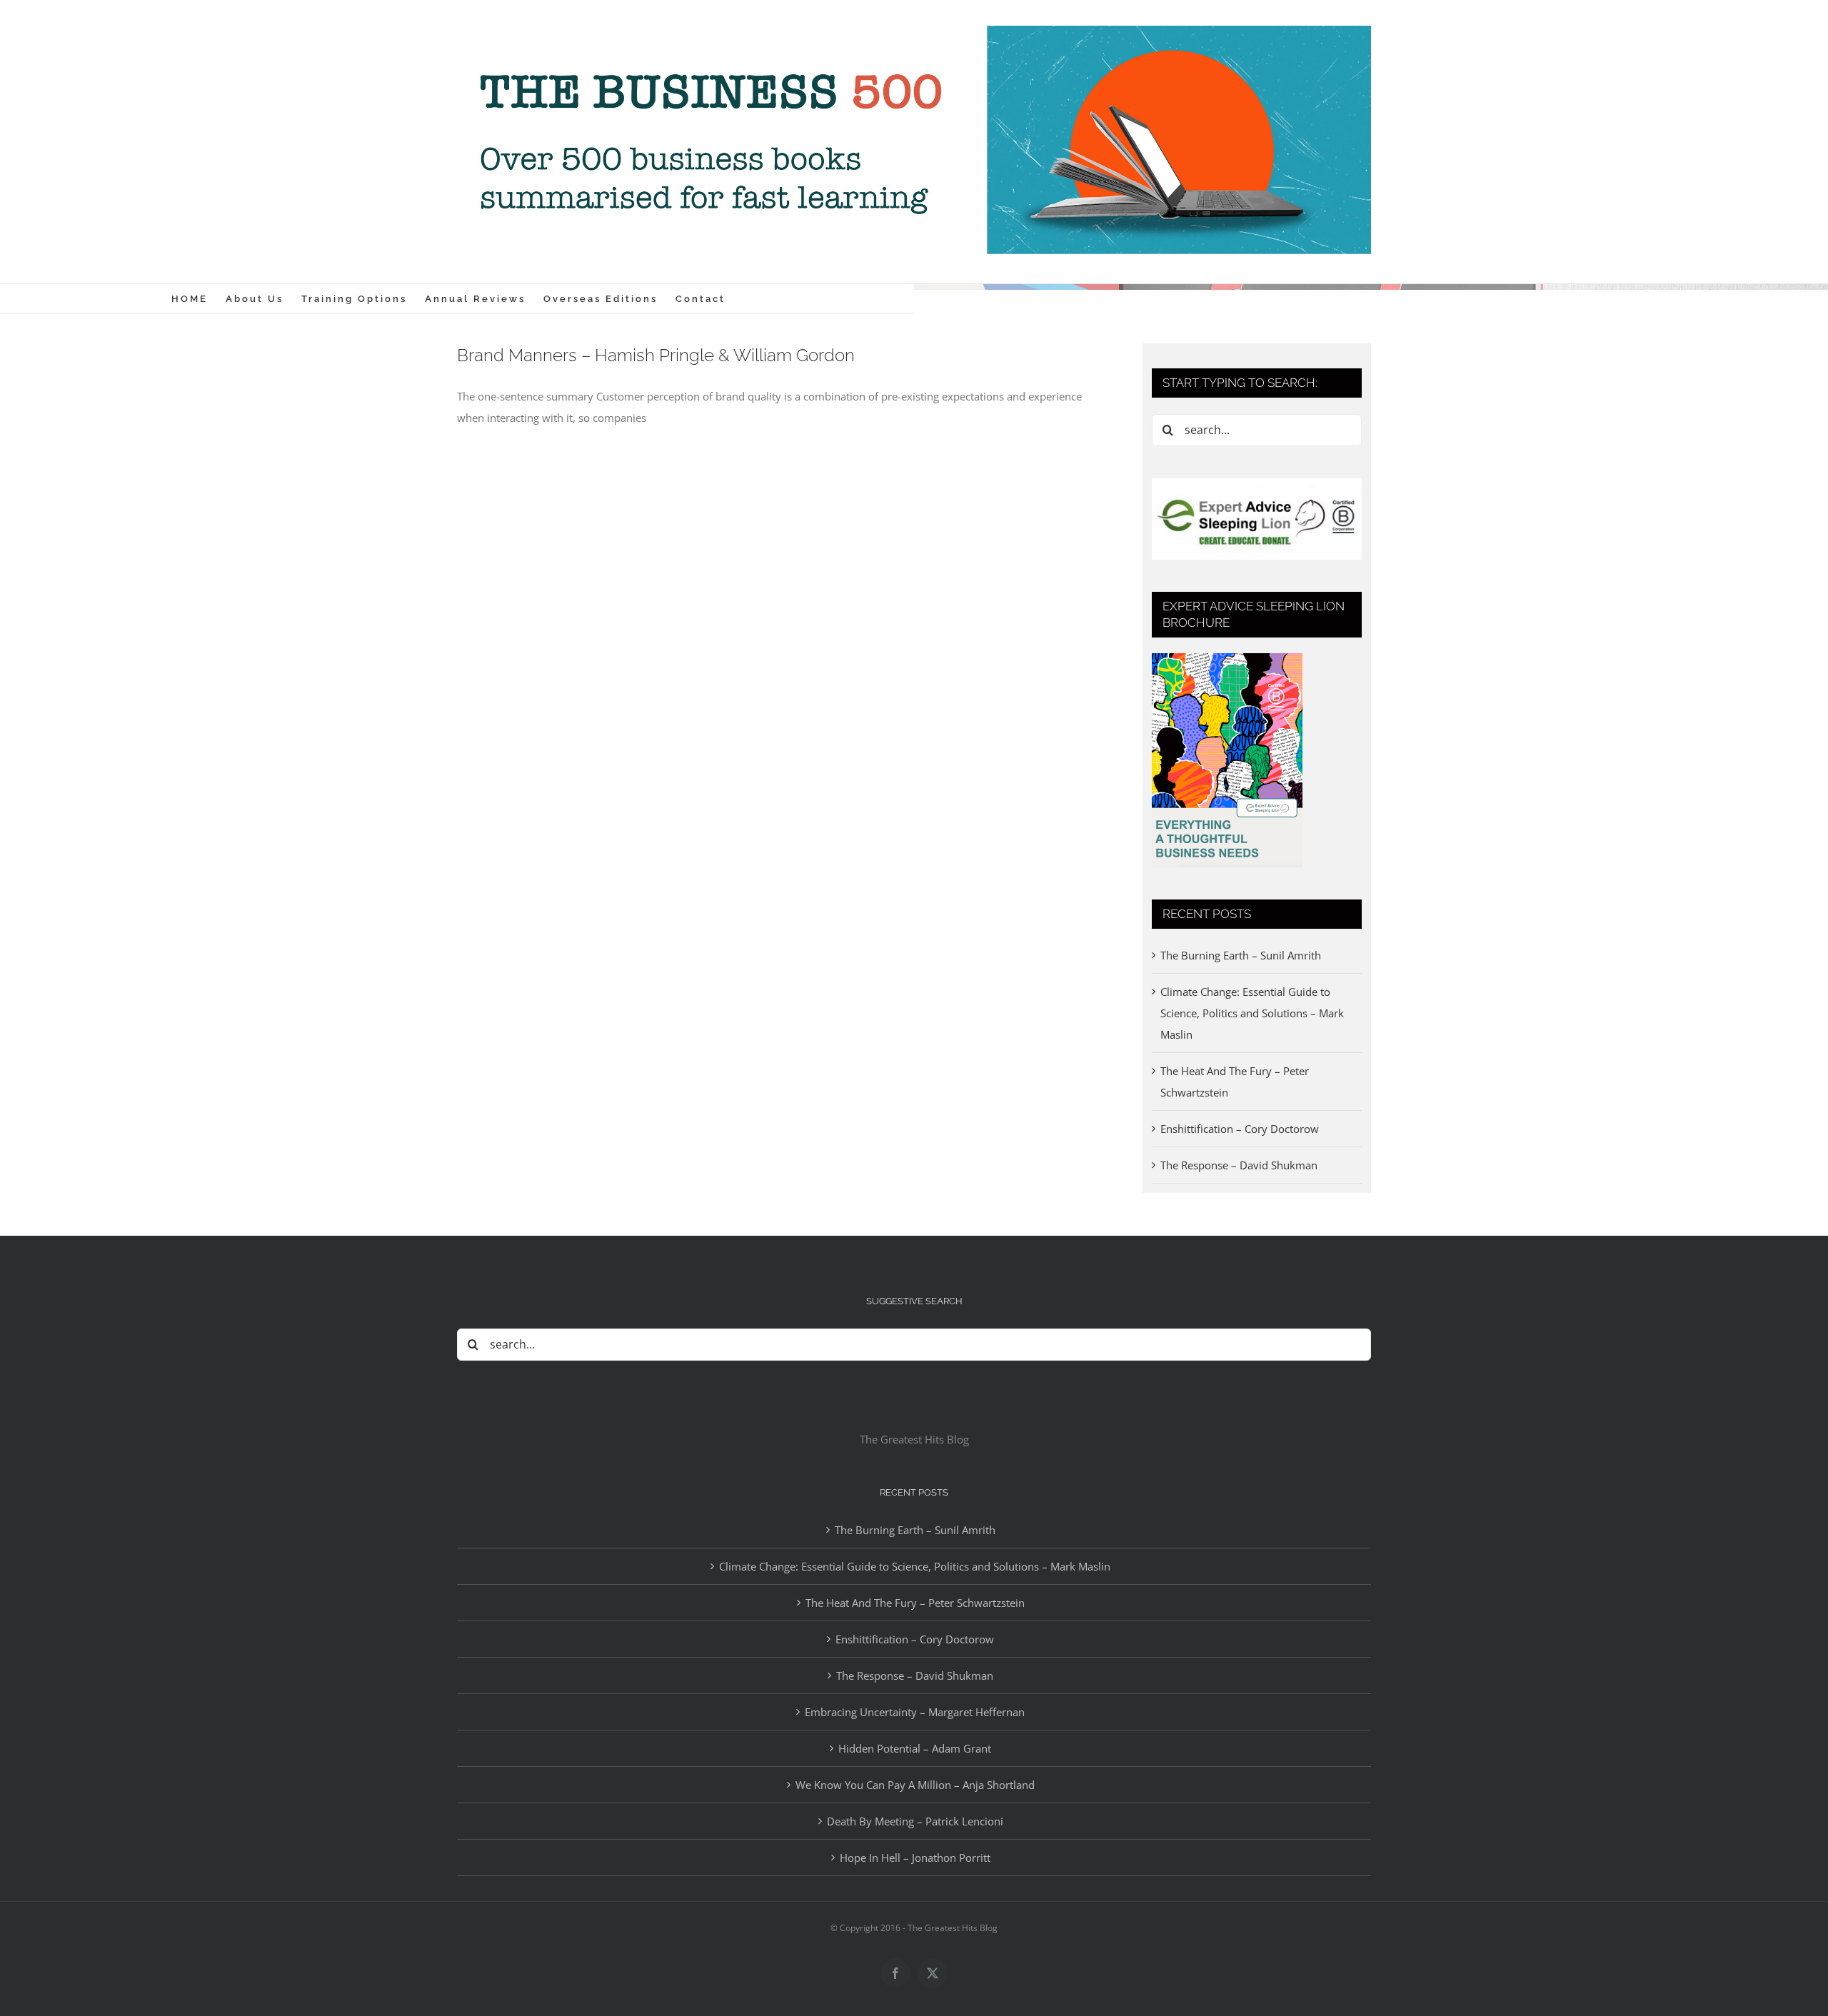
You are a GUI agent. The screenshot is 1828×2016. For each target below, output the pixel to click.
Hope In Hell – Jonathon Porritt (915, 1858)
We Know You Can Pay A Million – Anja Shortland (915, 1785)
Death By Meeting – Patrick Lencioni (915, 1821)
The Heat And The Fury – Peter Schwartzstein (915, 1603)
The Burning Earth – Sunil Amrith (1241, 955)
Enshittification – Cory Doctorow (1240, 1129)
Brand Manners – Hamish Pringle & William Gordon (656, 355)
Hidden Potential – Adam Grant (915, 1748)
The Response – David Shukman (1239, 1165)
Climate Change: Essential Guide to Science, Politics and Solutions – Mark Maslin (1252, 1013)
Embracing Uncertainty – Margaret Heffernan (915, 1712)
